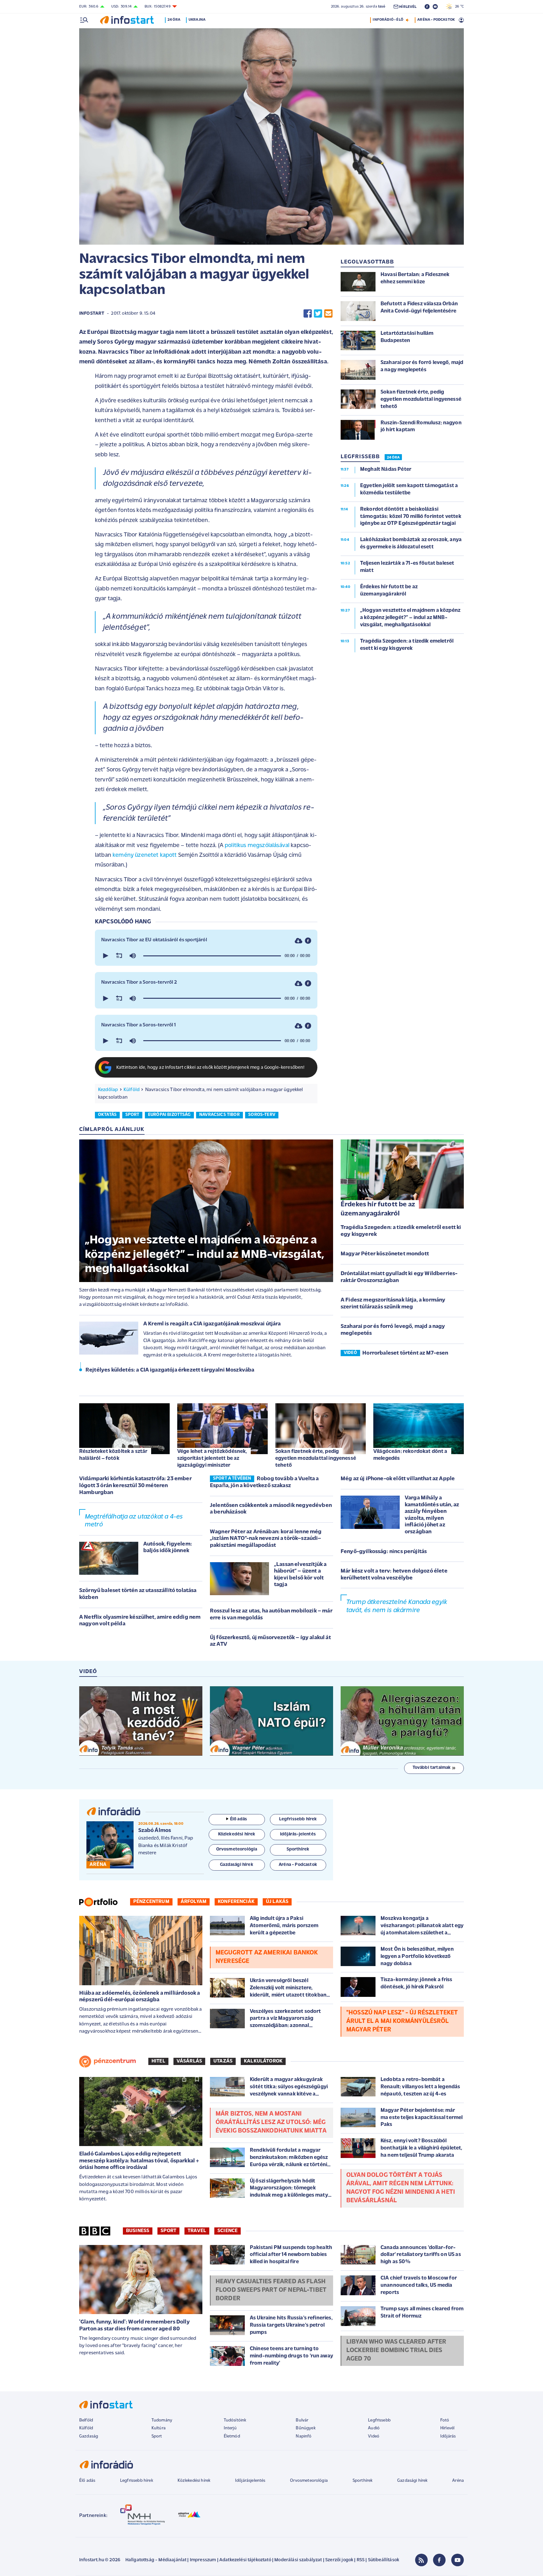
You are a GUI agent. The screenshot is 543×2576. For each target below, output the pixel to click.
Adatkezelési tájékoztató (245, 2560)
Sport (168, 2231)
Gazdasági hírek (412, 2481)
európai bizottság (169, 1115)
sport (132, 1115)
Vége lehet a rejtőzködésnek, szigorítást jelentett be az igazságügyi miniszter (212, 1458)
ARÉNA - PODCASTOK (436, 20)
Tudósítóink (235, 2420)
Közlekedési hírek (194, 2481)
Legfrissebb (379, 2420)
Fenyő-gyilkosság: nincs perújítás (384, 1552)
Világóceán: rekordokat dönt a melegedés (410, 1455)
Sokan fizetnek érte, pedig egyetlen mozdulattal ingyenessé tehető (316, 1458)
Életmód (232, 2436)
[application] (206, 956)
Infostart (92, 314)
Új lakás (277, 1902)
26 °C (458, 7)
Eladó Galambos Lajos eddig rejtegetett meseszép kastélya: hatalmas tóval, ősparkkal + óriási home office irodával (139, 2161)
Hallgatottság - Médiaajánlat (156, 2560)
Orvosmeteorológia (309, 2481)
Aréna (458, 2481)
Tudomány (162, 2420)
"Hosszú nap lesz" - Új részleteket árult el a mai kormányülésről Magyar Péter (402, 2021)
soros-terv (262, 1115)
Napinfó (304, 2436)
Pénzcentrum (151, 1902)
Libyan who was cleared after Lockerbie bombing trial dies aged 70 (396, 2350)
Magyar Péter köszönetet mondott (385, 1254)
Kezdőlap (108, 1090)
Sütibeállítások (384, 2560)
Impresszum (203, 2560)
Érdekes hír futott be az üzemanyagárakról (378, 1209)
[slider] (212, 956)
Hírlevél (447, 2428)
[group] (133, 956)
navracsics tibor (219, 1115)
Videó (374, 2436)
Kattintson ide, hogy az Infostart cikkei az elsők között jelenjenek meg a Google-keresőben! (211, 1068)
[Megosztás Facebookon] (308, 314)
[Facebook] (439, 2560)
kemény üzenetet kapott (145, 855)
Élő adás (239, 1819)
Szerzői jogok (339, 2560)
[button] (105, 956)
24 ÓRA (393, 458)
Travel (197, 2231)
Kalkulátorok (263, 2061)
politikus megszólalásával (257, 846)
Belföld (86, 2420)
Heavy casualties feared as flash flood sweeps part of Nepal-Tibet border (271, 2290)
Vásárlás (189, 2061)
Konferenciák (236, 1902)
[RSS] (421, 2560)
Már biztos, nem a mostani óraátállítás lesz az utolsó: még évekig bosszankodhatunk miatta (271, 2122)
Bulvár (302, 2420)
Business (138, 2231)
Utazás (223, 2061)
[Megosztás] (308, 941)
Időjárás (448, 2436)
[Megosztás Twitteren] (318, 314)
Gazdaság (89, 2436)
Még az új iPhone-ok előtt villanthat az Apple (398, 1479)
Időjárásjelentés (250, 2481)
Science (228, 2231)
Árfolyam (194, 1902)
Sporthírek (363, 2481)
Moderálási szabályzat (298, 2560)
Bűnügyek (305, 2428)
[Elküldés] (328, 314)
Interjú (230, 2428)
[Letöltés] (299, 941)
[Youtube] (458, 2560)
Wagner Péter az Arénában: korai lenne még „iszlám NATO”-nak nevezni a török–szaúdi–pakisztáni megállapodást (266, 1539)
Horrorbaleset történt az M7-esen (405, 1353)
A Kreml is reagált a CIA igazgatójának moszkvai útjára (212, 1324)
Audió (374, 2428)
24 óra (174, 20)
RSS (361, 2560)
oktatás (107, 1115)
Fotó (445, 2420)
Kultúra (159, 2428)
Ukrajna (197, 20)
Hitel (158, 2061)
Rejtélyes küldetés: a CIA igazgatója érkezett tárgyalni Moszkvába (170, 1370)
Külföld (132, 1090)
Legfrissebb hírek (137, 2481)
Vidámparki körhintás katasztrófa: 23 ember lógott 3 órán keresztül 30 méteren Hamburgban (135, 1486)
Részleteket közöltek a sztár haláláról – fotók (113, 1455)
